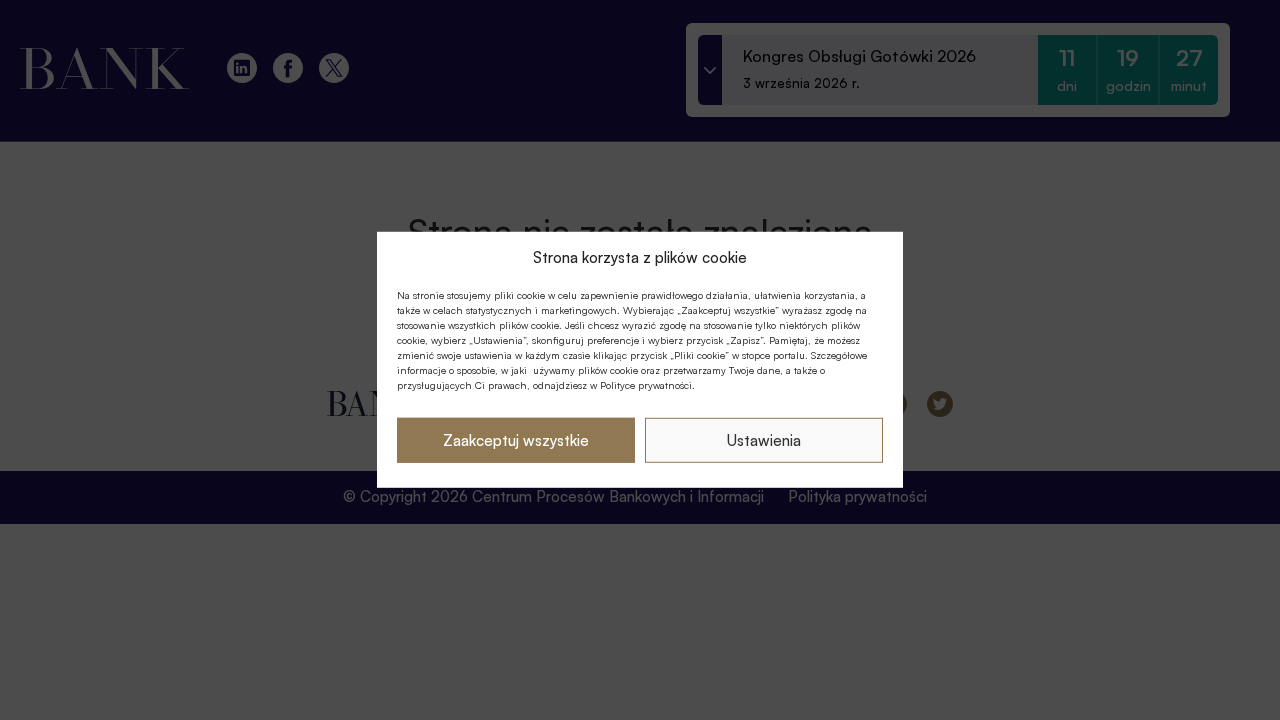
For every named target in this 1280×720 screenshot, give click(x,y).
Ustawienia (764, 440)
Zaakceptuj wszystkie (516, 440)
